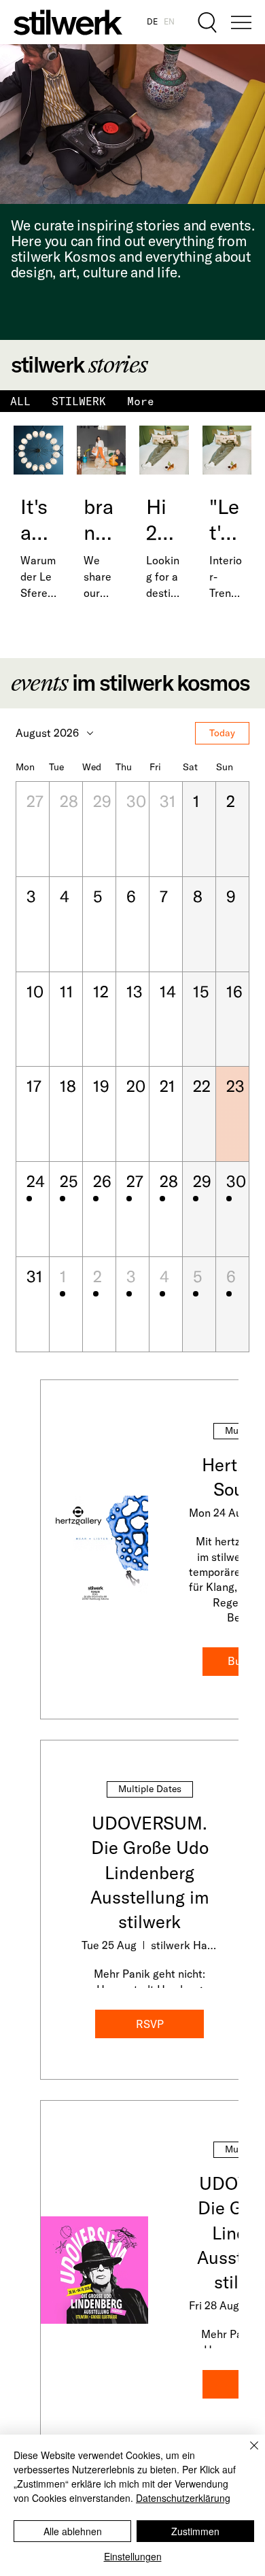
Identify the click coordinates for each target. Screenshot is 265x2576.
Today (222, 733)
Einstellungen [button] (133, 2556)
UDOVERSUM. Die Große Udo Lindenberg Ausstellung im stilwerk (150, 1873)
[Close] (246, 2454)
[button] (33, 829)
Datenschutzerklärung (183, 2498)
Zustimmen (195, 2531)
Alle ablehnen (73, 2531)
